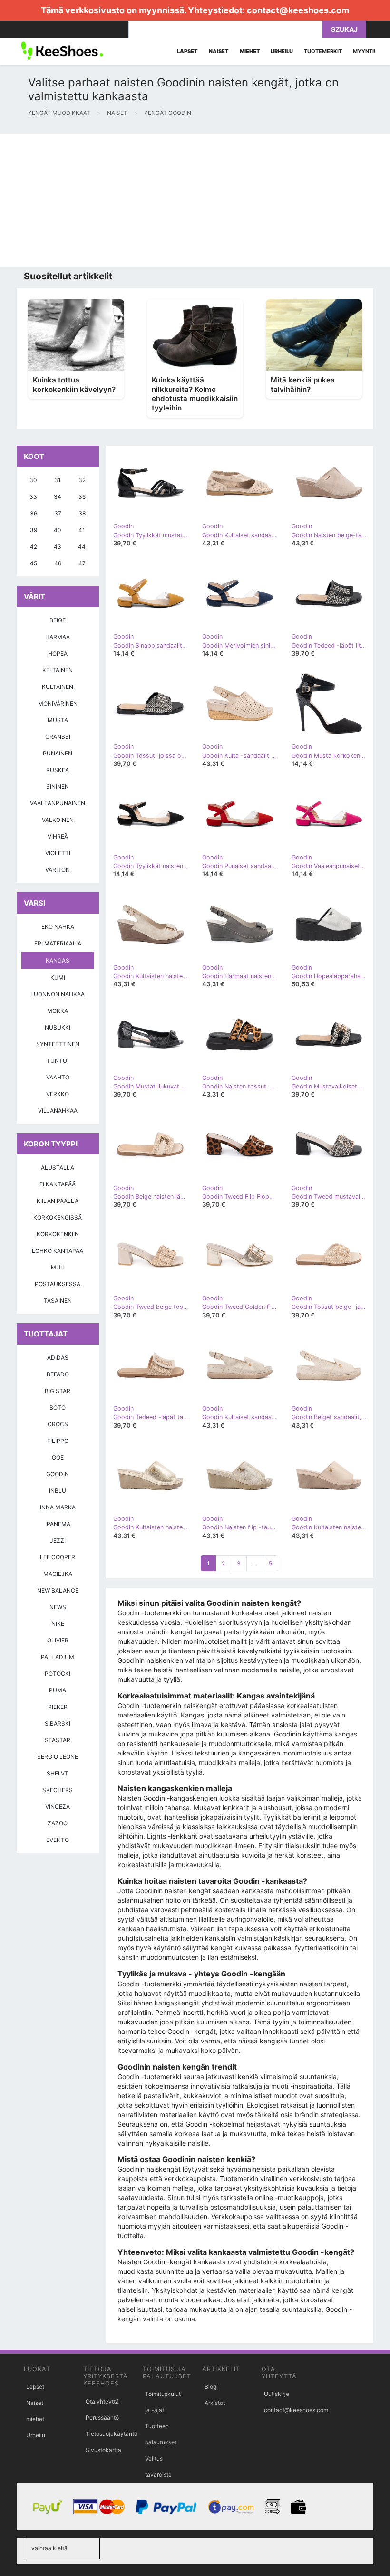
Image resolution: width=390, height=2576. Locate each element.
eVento (58, 1840)
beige (58, 620)
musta (58, 720)
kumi (58, 978)
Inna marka (58, 1507)
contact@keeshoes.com (298, 10)
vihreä (58, 836)
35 (82, 497)
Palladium (58, 1657)
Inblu (58, 1491)
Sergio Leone (58, 1757)
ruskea (58, 770)
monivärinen (58, 703)
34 (58, 497)
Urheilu (36, 2435)
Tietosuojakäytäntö (112, 2434)
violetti (58, 853)
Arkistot (215, 2403)
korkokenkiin (58, 1234)
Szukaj (344, 29)
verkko (58, 1094)
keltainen (58, 670)
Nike (58, 1624)
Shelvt (58, 1773)
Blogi (211, 2387)
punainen (58, 753)
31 (58, 480)
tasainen (58, 1301)
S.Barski (58, 1723)
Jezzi (58, 1541)
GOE (58, 1457)
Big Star (58, 1391)
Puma (58, 1690)
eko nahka (58, 927)
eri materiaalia (58, 943)
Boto (58, 1407)
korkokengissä (58, 1217)
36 (34, 513)
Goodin (58, 1474)
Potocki (58, 1674)
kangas (58, 960)
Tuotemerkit (323, 51)
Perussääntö (102, 2418)
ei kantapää (58, 1184)
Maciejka (58, 1574)
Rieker (58, 1707)
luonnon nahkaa (58, 994)
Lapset (35, 2387)
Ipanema (58, 1524)
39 (34, 530)
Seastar (58, 1740)
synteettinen (58, 1044)
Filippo (58, 1441)
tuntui (58, 1061)
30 (33, 480)
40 (58, 530)
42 (34, 547)
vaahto (58, 1077)
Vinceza (58, 1807)
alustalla (58, 1168)
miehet (35, 2419)
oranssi (58, 737)
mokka (58, 1011)
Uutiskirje (277, 2394)
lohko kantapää (58, 1251)
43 (58, 547)
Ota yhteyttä (102, 2401)
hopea (58, 654)
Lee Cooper (58, 1557)
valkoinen (58, 820)
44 (82, 547)
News (58, 1607)
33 (33, 497)
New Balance (58, 1590)
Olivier (58, 1640)
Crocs (58, 1424)
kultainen (58, 687)
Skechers (58, 1790)
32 (82, 480)
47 (82, 563)
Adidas (58, 1358)
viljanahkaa (58, 1111)
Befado (58, 1374)
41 (82, 530)
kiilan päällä (58, 1201)
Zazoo (58, 1823)
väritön (58, 870)
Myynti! (364, 51)
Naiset (35, 2403)
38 (82, 513)
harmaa (58, 637)
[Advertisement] (195, 200)
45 (34, 563)
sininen (58, 787)
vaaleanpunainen (58, 803)
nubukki (58, 1027)
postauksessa (58, 1284)
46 (58, 563)
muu (58, 1267)
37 (58, 513)
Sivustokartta (103, 2450)
